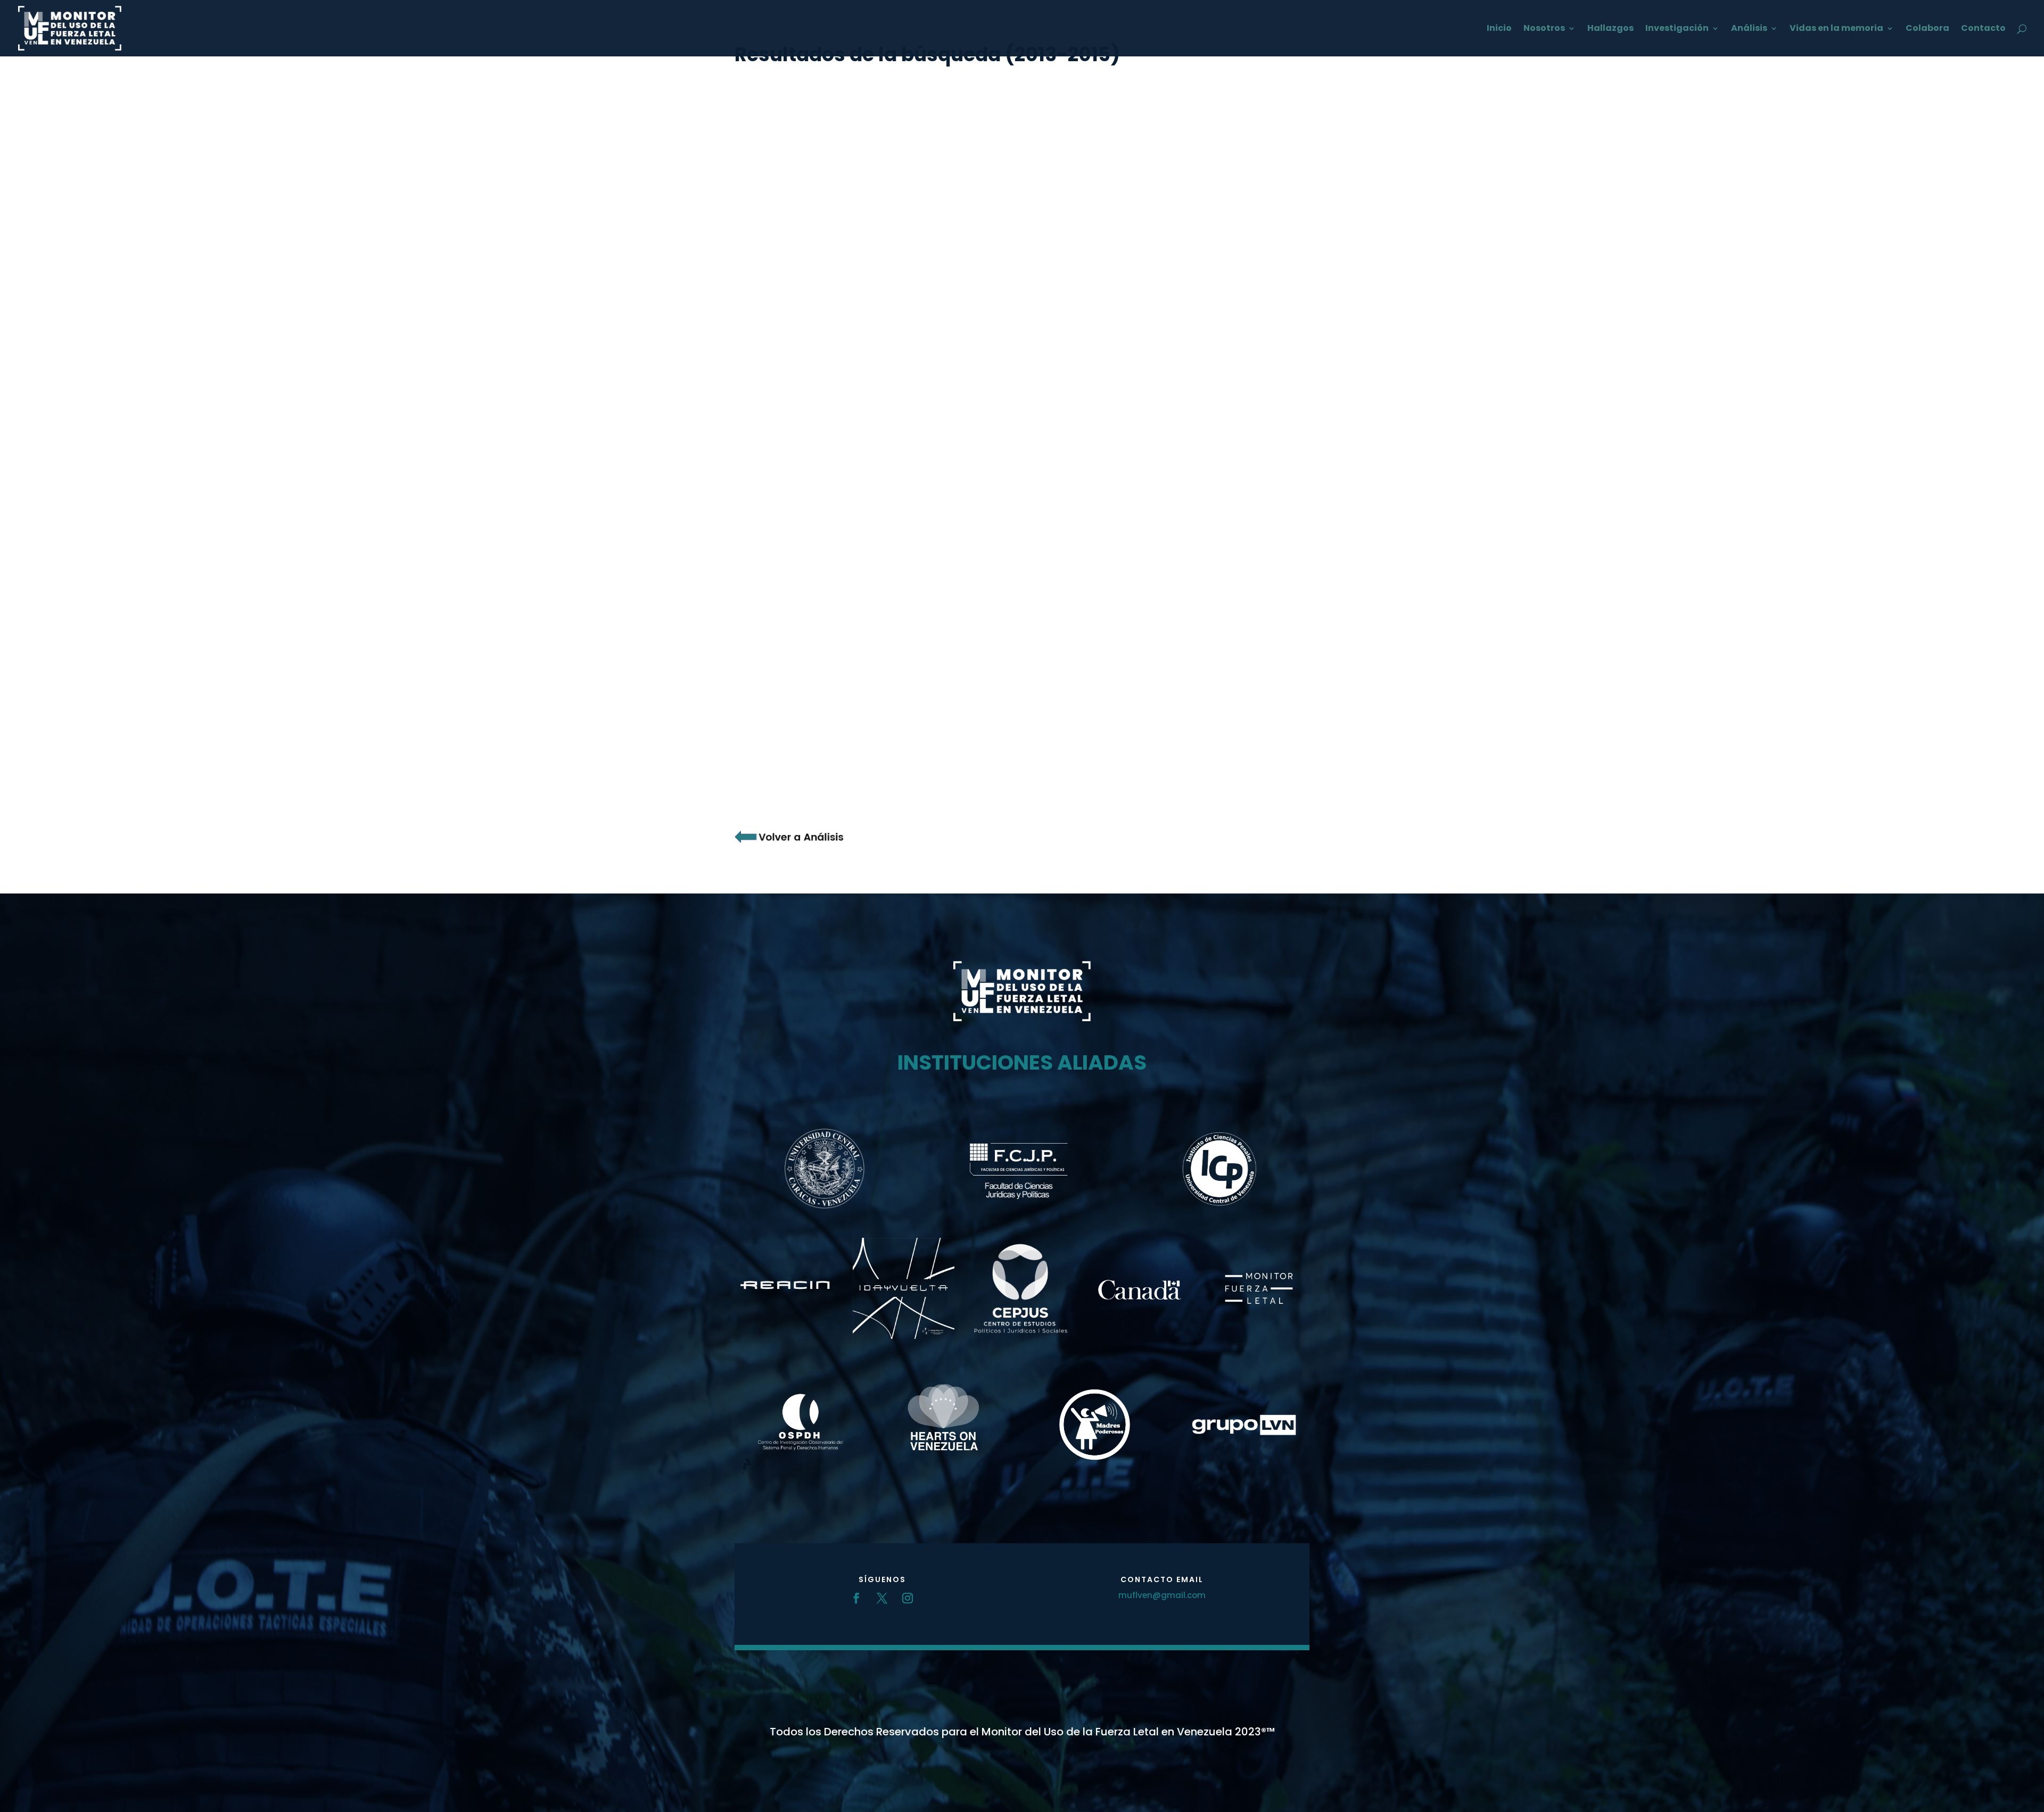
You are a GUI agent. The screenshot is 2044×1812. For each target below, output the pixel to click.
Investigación (1677, 29)
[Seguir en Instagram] (908, 1598)
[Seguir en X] (882, 1598)
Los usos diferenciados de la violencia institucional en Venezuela (923, 849)
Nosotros (1544, 29)
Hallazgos (1610, 29)
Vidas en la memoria (1836, 29)
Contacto (1983, 29)
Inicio (1499, 29)
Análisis (1749, 29)
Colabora (1927, 29)
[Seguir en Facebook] (856, 1598)
